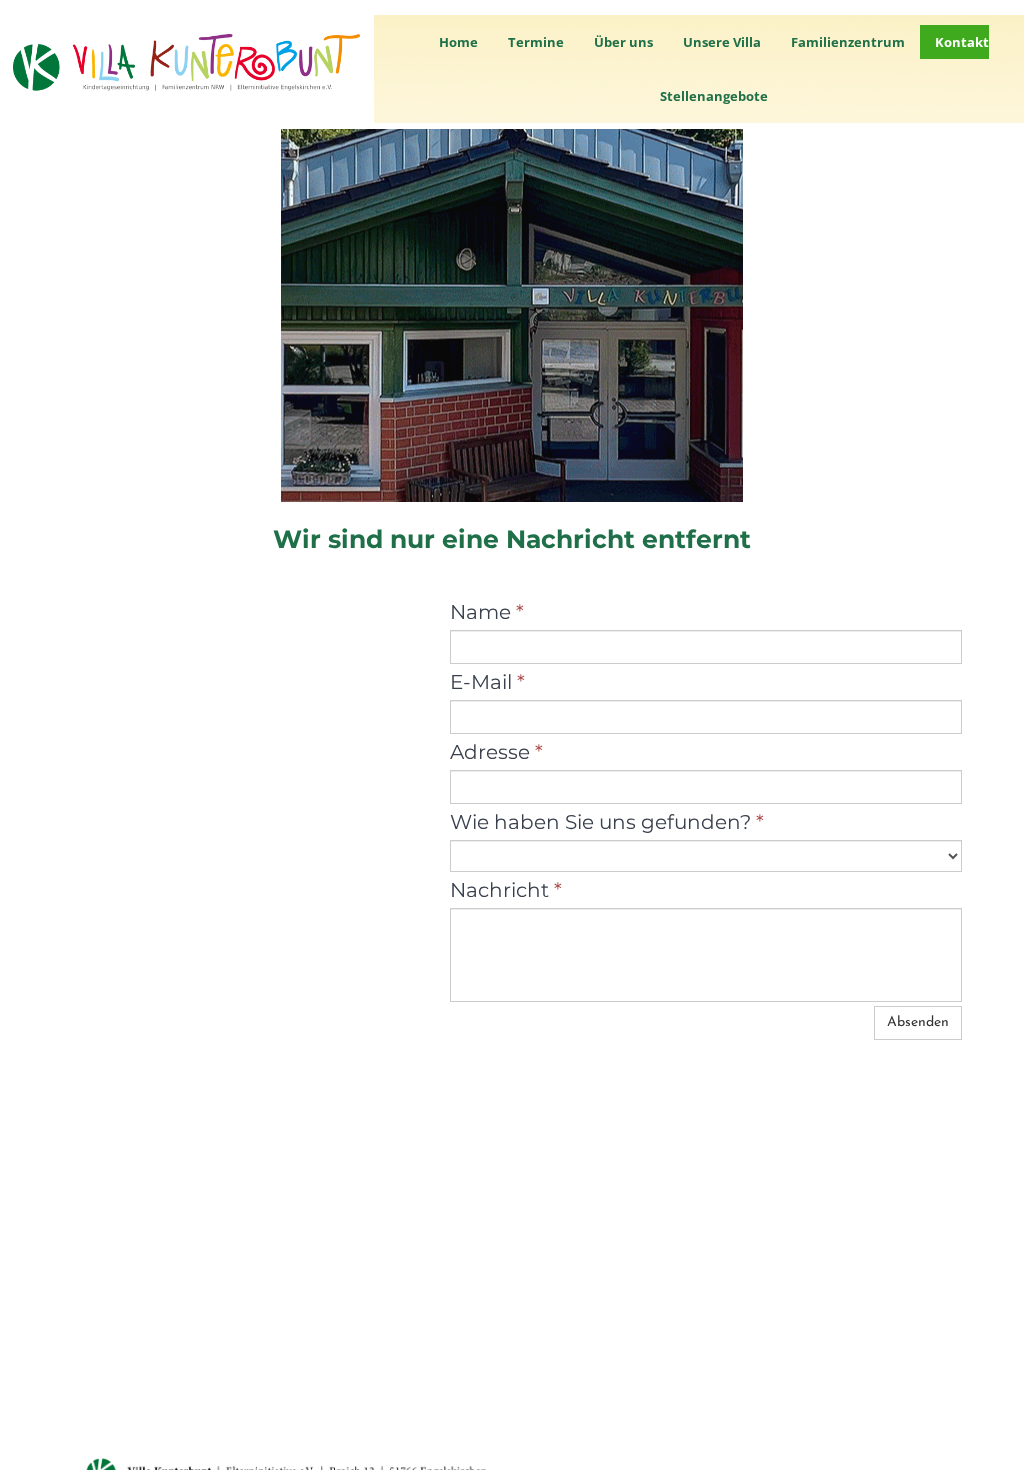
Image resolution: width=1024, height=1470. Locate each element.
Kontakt (962, 42)
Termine (536, 42)
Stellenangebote (714, 96)
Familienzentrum (848, 42)
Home (458, 42)
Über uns (623, 42)
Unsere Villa (722, 42)
